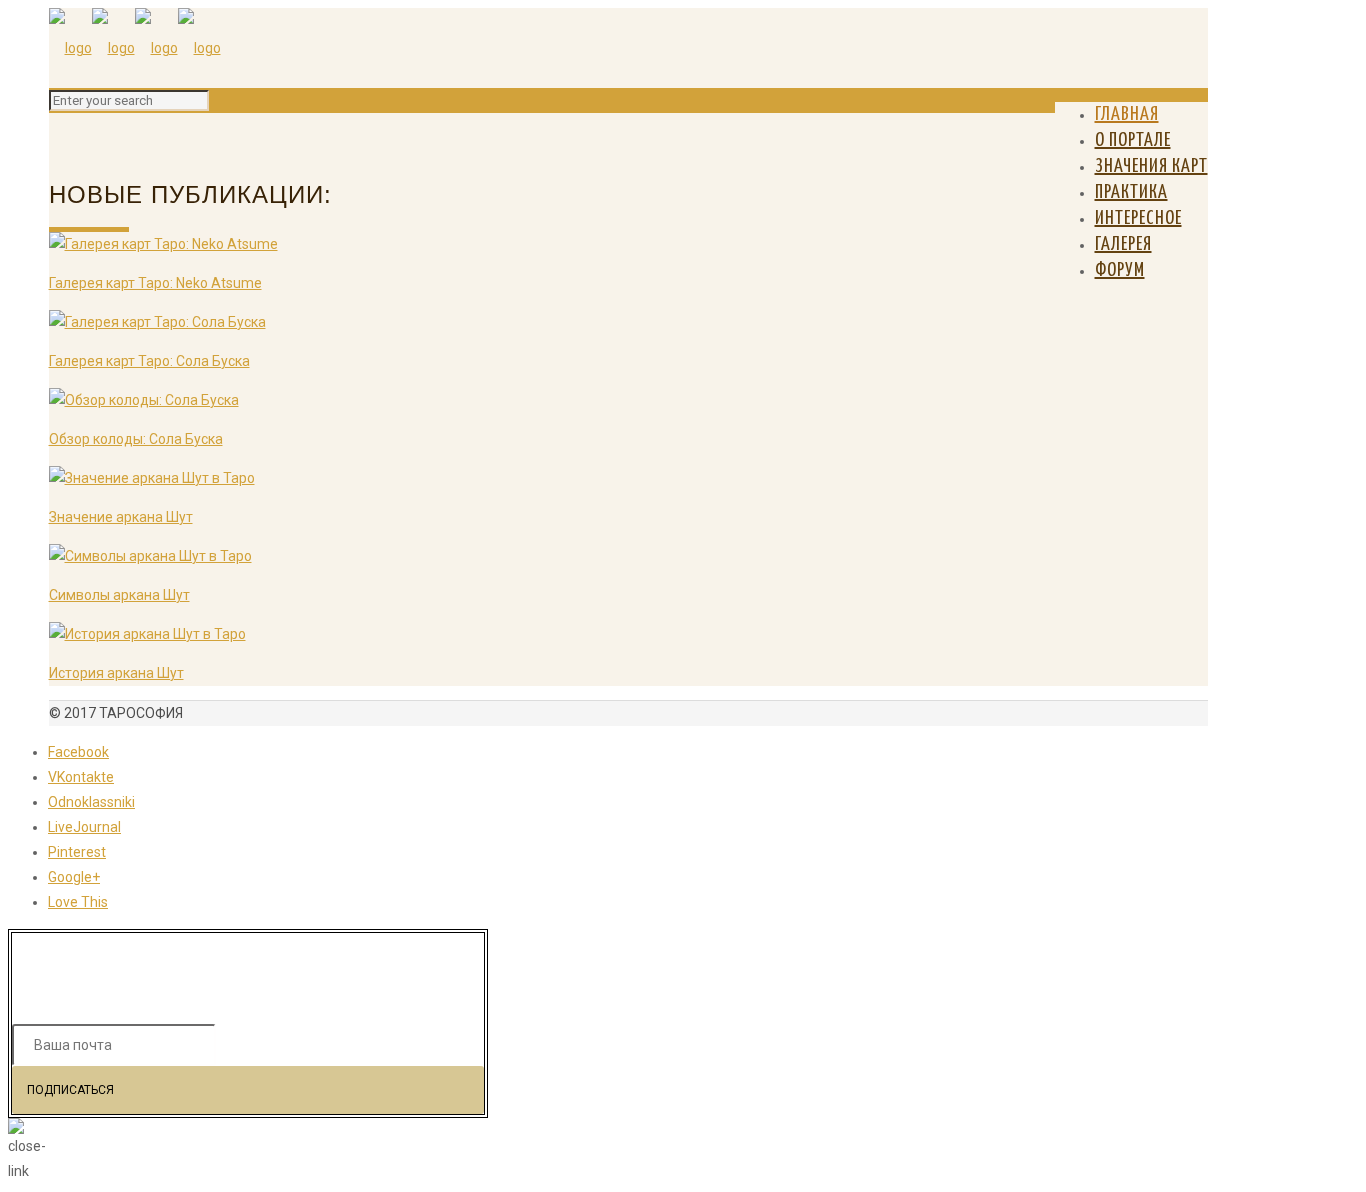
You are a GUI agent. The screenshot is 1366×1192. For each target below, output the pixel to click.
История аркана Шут (116, 673)
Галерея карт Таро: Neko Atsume (155, 283)
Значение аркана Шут (121, 517)
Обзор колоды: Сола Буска (136, 439)
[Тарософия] (135, 48)
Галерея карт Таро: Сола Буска (149, 361)
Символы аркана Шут (119, 595)
